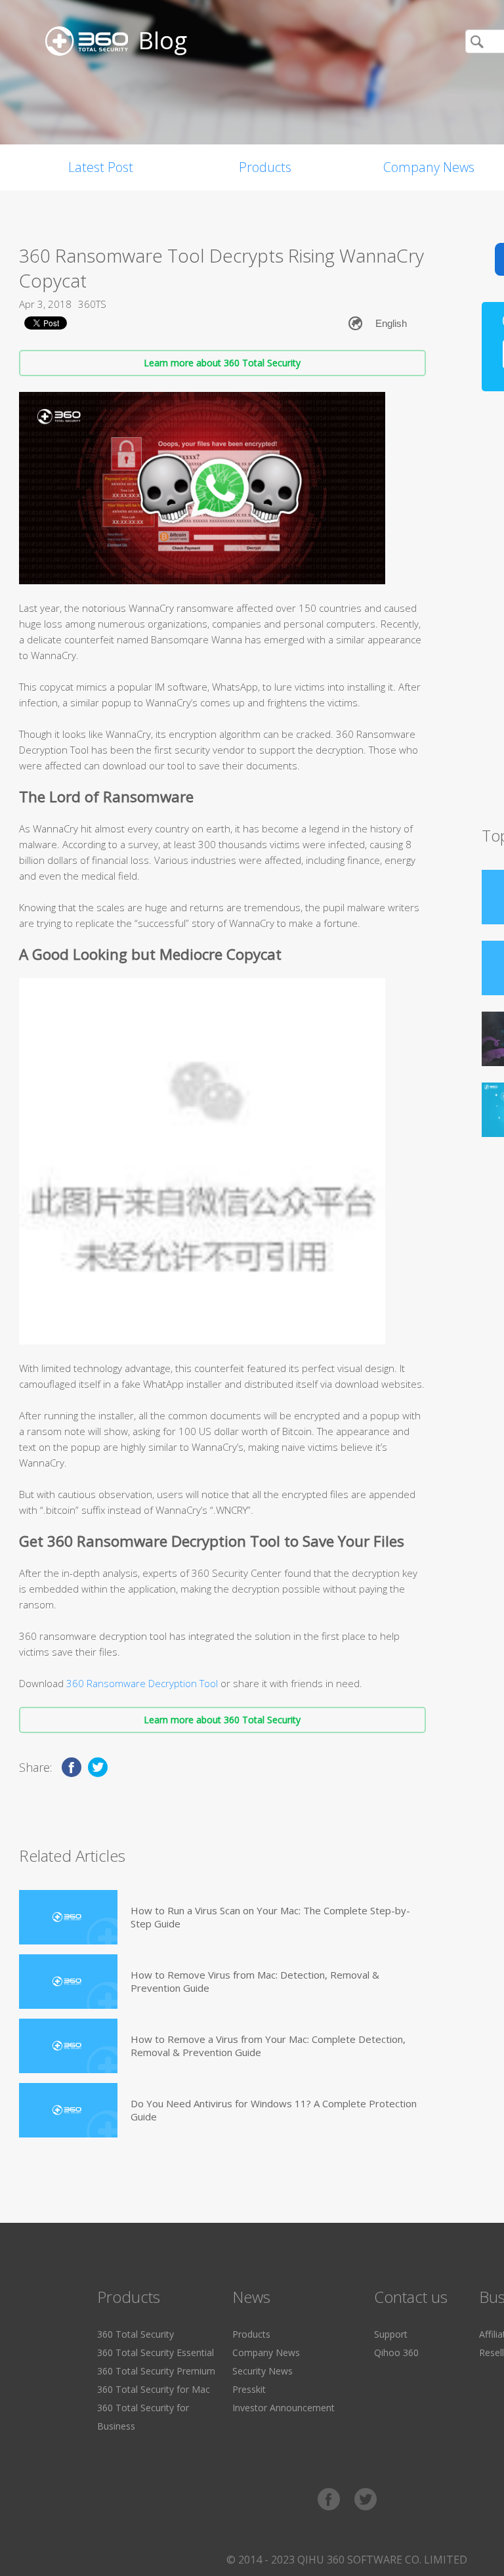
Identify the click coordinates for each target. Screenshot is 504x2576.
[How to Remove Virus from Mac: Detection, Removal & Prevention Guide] (68, 1982)
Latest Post (101, 167)
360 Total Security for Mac (154, 2389)
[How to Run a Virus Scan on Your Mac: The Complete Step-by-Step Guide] (68, 1917)
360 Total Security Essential (156, 2352)
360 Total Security (136, 2334)
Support (391, 2334)
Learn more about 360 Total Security (222, 363)
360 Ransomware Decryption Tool (142, 1683)
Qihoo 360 (396, 2352)
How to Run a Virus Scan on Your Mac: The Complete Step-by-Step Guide (270, 1917)
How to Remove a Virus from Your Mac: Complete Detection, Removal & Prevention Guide (268, 2046)
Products (265, 167)
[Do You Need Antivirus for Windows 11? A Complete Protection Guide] (68, 2110)
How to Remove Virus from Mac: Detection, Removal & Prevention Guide (255, 1981)
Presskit (249, 2389)
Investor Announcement (283, 2408)
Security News (262, 2371)
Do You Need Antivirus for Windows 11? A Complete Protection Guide (274, 2110)
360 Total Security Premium (156, 2371)
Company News (266, 2352)
